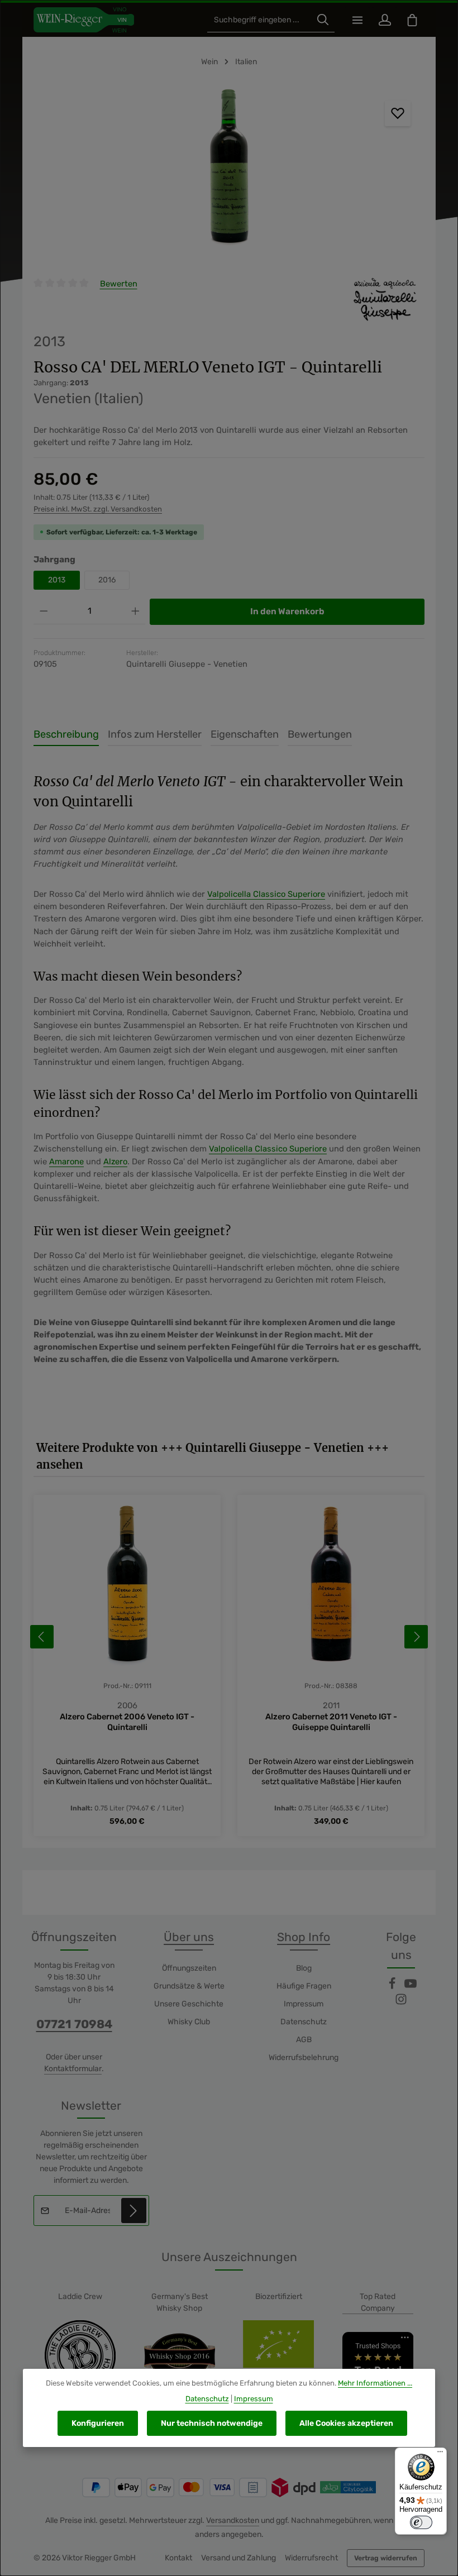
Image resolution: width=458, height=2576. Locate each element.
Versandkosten (233, 2520)
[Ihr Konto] (385, 20)
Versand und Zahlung (238, 2558)
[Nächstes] (416, 1637)
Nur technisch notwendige (212, 2423)
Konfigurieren (98, 2423)
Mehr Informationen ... (375, 2383)
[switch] (421, 2522)
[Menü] (357, 20)
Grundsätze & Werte (189, 1986)
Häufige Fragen (304, 1986)
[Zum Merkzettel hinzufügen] (398, 113)
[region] (229, 171)
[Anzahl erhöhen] (135, 611)
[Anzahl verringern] (44, 611)
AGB (304, 2040)
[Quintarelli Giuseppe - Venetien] (385, 300)
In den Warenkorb (287, 611)
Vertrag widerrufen (386, 2558)
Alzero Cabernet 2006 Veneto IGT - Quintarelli (127, 1722)
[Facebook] (393, 1987)
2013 (57, 580)
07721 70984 (74, 2024)
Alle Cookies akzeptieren (346, 2423)
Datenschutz (304, 2022)
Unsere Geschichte (189, 2004)
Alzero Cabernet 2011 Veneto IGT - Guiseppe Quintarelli (331, 1722)
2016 (107, 580)
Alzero (115, 1162)
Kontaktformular (73, 2069)
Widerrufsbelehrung (304, 2058)
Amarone (66, 1162)
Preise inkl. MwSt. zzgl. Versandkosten (98, 509)
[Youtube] (411, 1987)
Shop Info (304, 1937)
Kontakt (178, 2558)
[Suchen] (323, 20)
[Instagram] (401, 2003)
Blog (304, 1968)
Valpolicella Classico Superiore (266, 894)
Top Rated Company (378, 2302)
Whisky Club (189, 2022)
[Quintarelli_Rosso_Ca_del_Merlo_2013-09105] (229, 171)
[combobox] (259, 20)
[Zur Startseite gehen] (84, 20)
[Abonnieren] (134, 2211)
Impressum (304, 2004)
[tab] (66, 735)
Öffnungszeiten (189, 1968)
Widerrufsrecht (311, 2558)
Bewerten (119, 284)
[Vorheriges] (42, 1637)
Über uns (189, 1937)
